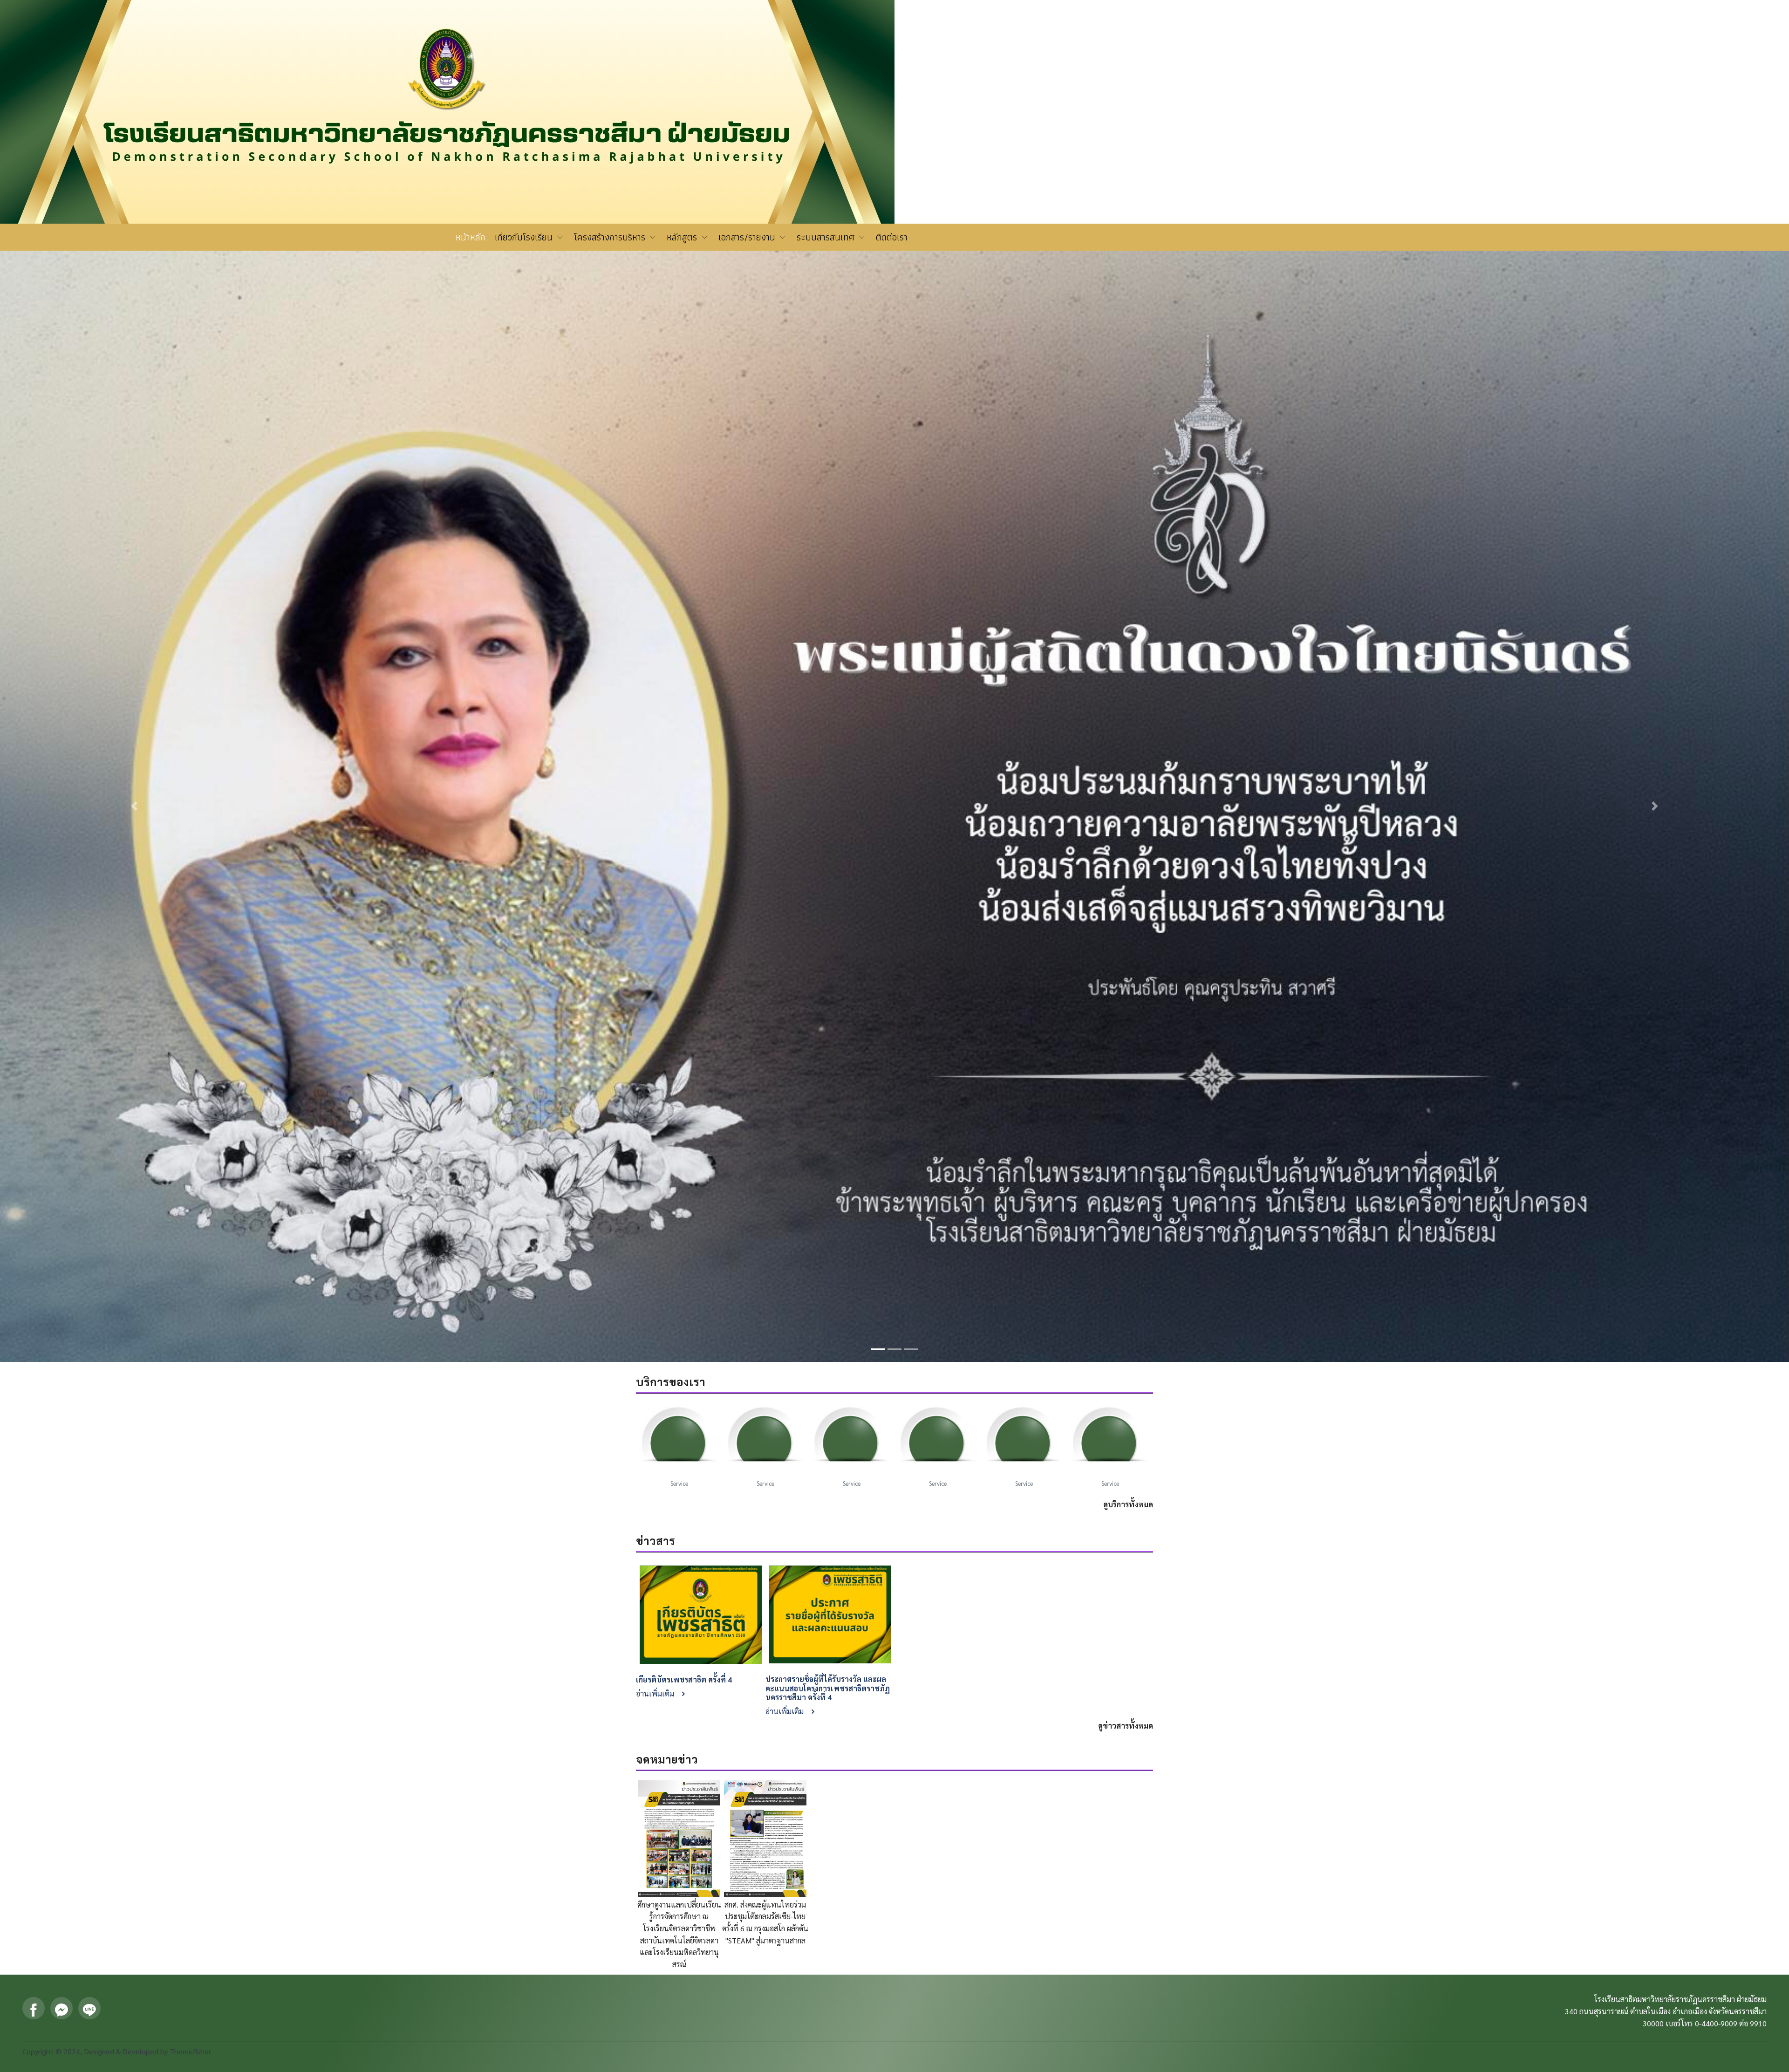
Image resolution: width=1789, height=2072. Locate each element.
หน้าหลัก (471, 237)
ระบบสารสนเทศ (827, 237)
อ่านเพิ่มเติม (656, 1029)
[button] (134, 474)
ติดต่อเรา (892, 237)
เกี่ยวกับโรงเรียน (525, 237)
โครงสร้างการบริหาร (611, 237)
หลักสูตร (683, 237)
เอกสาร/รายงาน (748, 237)
